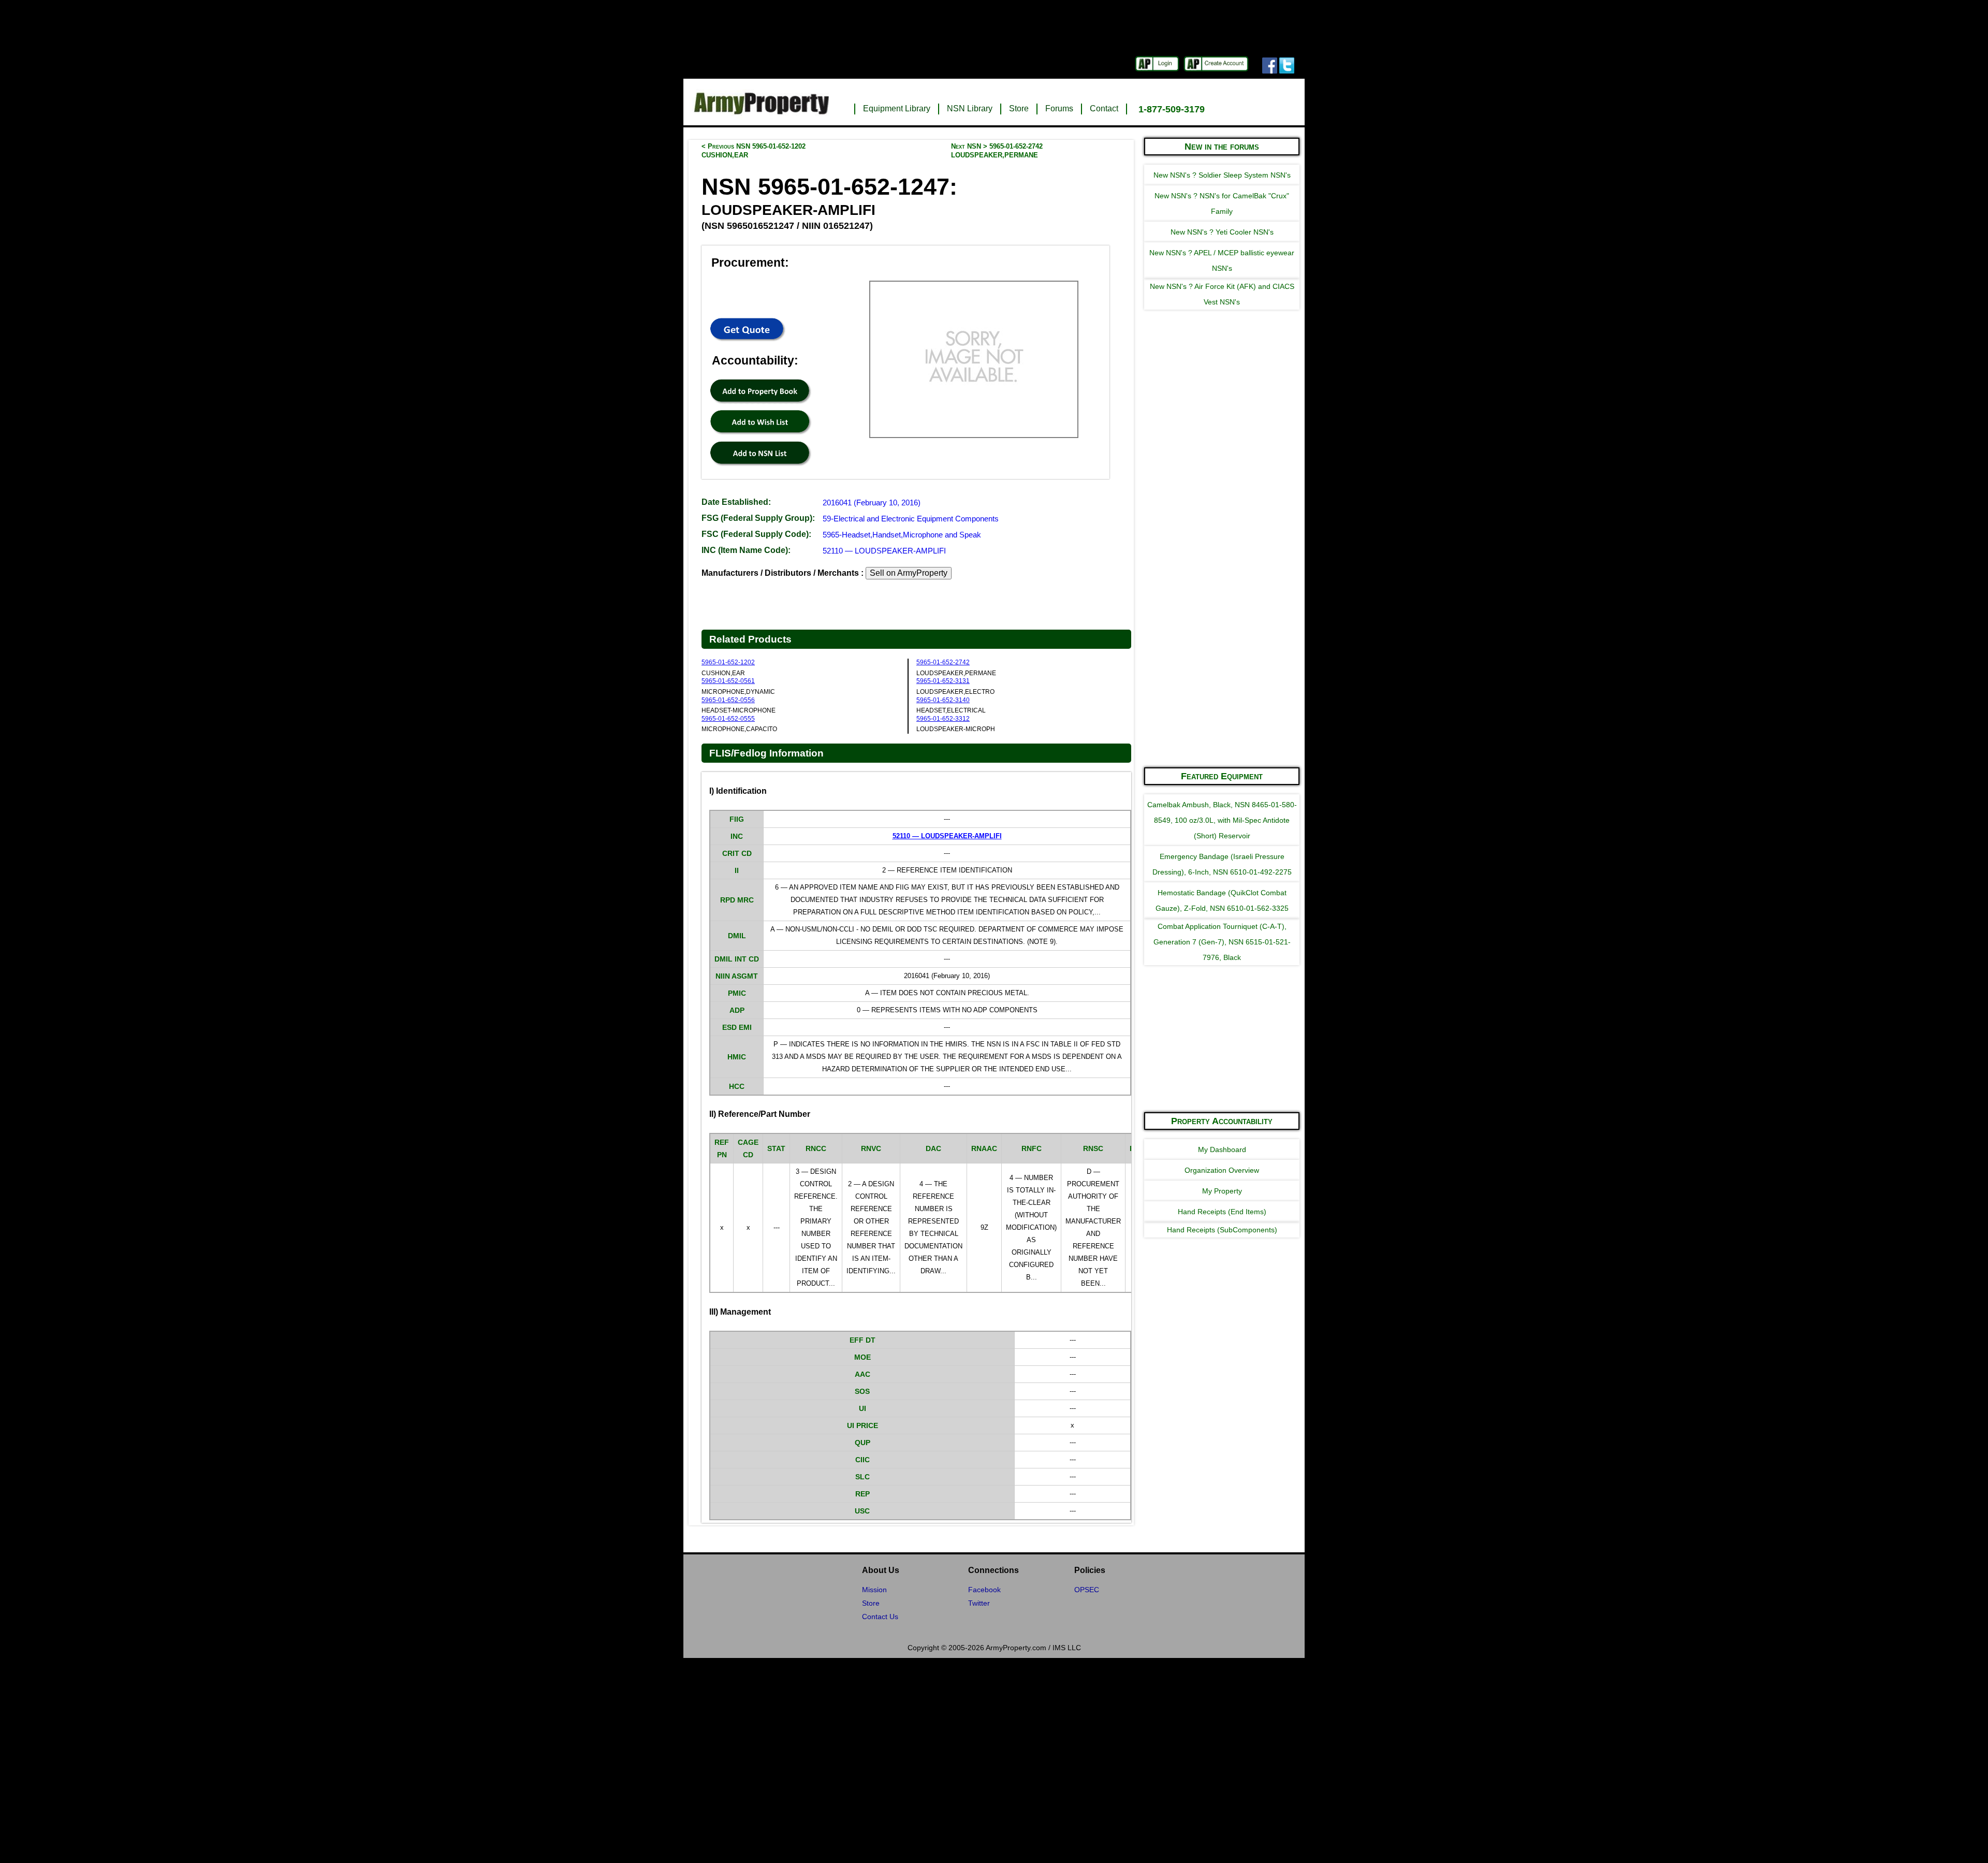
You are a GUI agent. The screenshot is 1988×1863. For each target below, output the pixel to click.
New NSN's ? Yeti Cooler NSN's (1222, 232)
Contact (1104, 108)
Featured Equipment (1222, 776)
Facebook (984, 1590)
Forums (1059, 108)
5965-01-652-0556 (728, 700)
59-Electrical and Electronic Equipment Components (911, 519)
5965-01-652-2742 (943, 662)
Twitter (979, 1603)
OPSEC (1087, 1590)
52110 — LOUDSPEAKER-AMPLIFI (884, 551)
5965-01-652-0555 (728, 719)
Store (1019, 108)
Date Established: (736, 502)
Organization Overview (1222, 1170)
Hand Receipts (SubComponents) (1222, 1230)
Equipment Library (897, 108)
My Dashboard (1222, 1149)
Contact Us (880, 1617)
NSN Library (970, 108)
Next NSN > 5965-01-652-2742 (997, 151)
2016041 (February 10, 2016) (872, 503)
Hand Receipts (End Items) (1222, 1212)
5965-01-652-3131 (943, 681)
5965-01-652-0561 (728, 681)
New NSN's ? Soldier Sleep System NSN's (1222, 175)
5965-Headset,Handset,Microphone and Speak (902, 535)
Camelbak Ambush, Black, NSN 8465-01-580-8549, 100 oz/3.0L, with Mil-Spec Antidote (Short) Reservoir (1222, 820)
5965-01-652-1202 (728, 662)
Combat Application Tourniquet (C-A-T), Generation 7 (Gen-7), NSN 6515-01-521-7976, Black (1222, 942)
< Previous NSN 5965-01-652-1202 (754, 151)
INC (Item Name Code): (746, 550)
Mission (874, 1590)
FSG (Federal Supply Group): (758, 518)
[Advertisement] (1222, 603)
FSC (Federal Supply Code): (756, 534)
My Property (1222, 1191)
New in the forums (1222, 147)
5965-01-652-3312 (943, 719)
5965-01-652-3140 (943, 700)
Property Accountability (1222, 1121)
